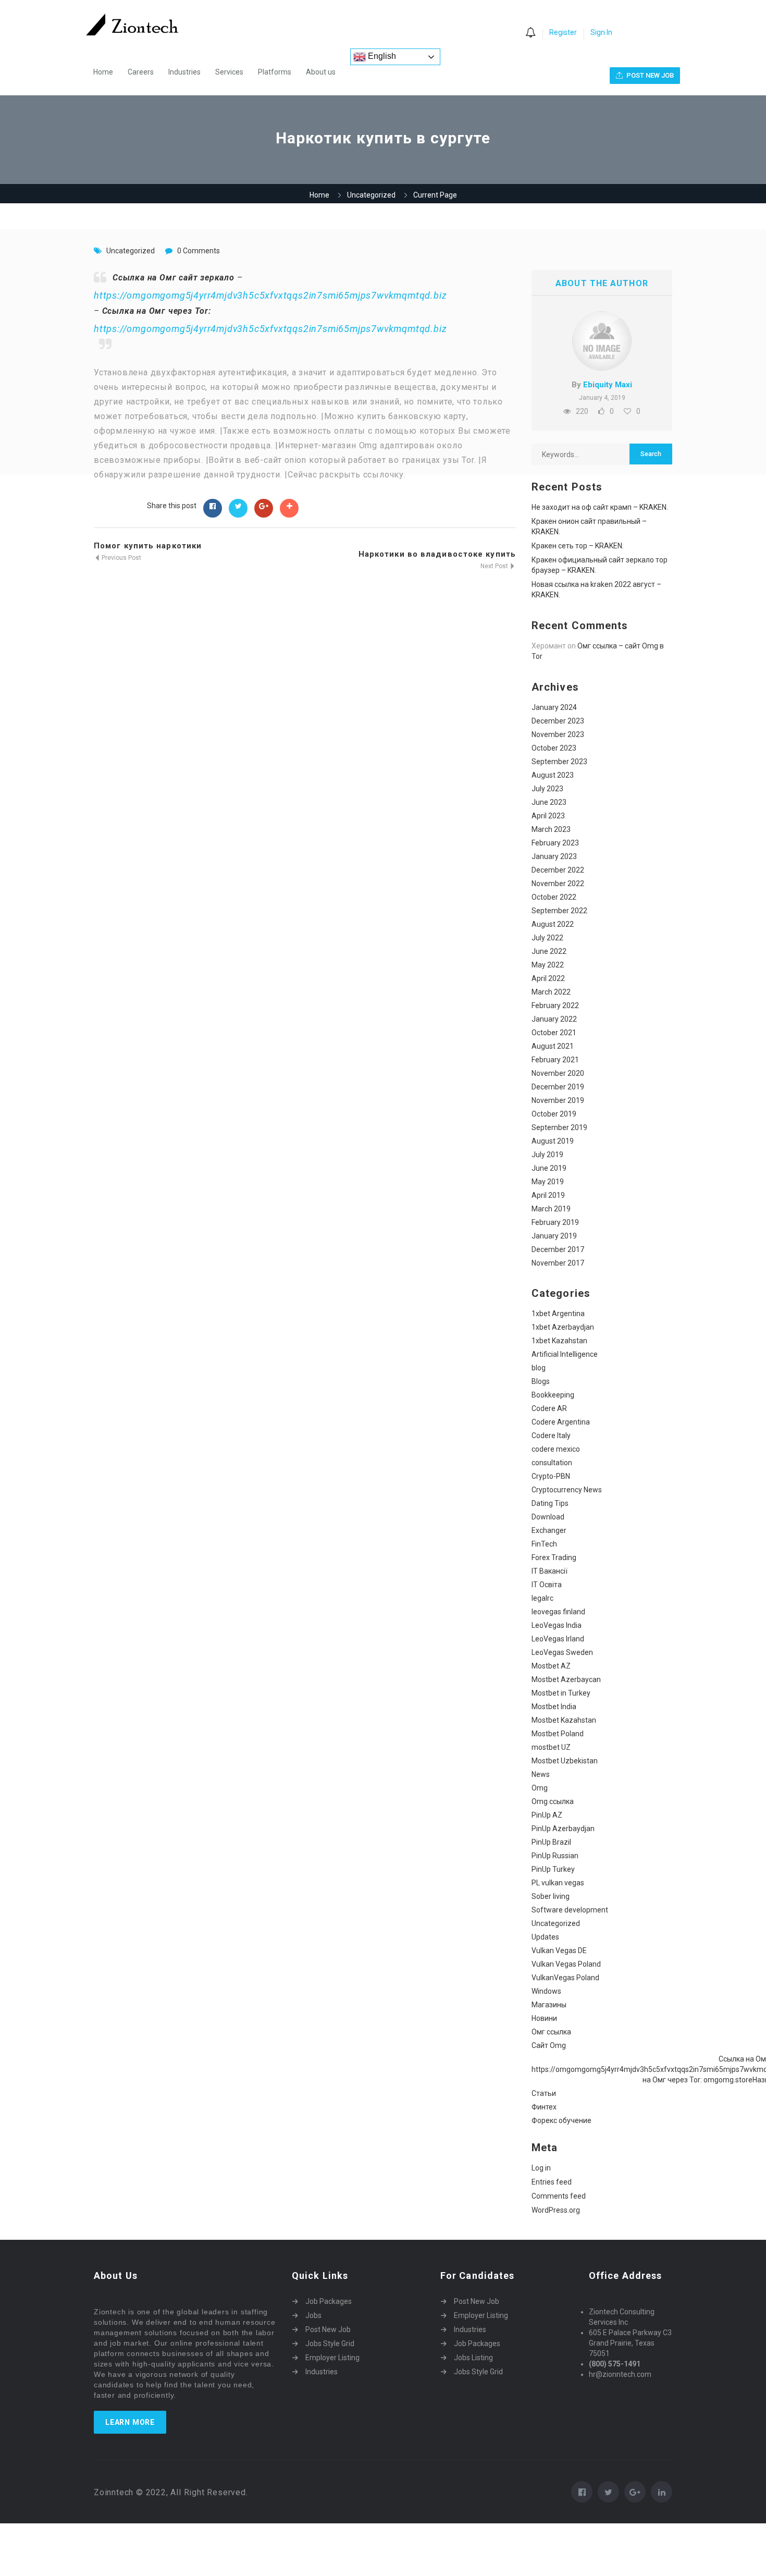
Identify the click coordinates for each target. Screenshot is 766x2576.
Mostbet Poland (558, 1734)
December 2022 (558, 870)
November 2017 (558, 1263)
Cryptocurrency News (567, 1490)
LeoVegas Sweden (562, 1652)
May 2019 (548, 1182)
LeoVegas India (557, 1625)
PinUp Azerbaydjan (563, 1829)
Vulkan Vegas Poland (566, 1964)
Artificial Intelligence (565, 1354)
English (381, 56)
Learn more (130, 2422)
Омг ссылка (551, 2032)
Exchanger (549, 1530)
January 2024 (554, 707)
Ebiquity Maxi (608, 385)
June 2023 (549, 802)
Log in (541, 2168)
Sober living (551, 1896)
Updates (545, 1937)
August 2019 (553, 1141)
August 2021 (553, 1046)
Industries (184, 72)
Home (103, 72)
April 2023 (548, 816)
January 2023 (554, 856)
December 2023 (558, 721)
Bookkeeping (553, 1395)
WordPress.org (556, 2210)
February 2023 (555, 843)
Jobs (313, 2315)
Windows (546, 1991)
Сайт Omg (549, 2045)
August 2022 (553, 924)
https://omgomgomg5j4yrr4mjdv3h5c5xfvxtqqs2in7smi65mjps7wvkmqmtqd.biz (270, 295)
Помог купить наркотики (148, 546)
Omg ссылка (553, 1801)
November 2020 (558, 1073)
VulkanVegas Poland (565, 1978)
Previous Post (121, 558)
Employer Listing (332, 2358)
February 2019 (555, 1222)
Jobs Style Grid (330, 2344)
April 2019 (548, 1195)
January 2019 (554, 1236)
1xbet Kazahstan (559, 1341)
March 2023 (551, 829)
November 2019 (558, 1100)
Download (548, 1517)
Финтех (544, 2107)
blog (539, 1368)
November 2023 (558, 734)
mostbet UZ (551, 1747)
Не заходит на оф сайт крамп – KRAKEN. (600, 507)
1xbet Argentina (558, 1314)
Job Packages (329, 2301)
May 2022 (548, 965)
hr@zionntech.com (620, 2374)
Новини (544, 2018)
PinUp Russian (555, 1856)
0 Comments (199, 251)
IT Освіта (547, 1585)
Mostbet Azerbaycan (566, 1679)
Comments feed (559, 2196)
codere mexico (556, 1449)
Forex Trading (554, 1557)
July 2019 (547, 1155)
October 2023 (554, 748)
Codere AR (549, 1408)
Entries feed (552, 2182)
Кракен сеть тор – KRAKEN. (578, 546)
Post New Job (328, 2329)
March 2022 (551, 992)
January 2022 (554, 1019)
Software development (570, 1910)
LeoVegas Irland (558, 1639)
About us (321, 72)
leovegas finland (558, 1612)
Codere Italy (551, 1436)
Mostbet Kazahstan (564, 1720)
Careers (141, 72)
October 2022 (554, 897)
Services (229, 72)
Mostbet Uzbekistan (565, 1761)
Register (563, 32)
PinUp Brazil (551, 1842)
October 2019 (554, 1114)
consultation (552, 1463)
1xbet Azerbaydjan (563, 1327)
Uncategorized (371, 195)
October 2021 (554, 1033)
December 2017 (558, 1249)
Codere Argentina (561, 1422)
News (541, 1774)
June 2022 (549, 951)
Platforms (275, 72)
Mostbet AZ (551, 1666)
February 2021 (555, 1060)
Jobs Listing (473, 2358)
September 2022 (559, 911)
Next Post (495, 566)
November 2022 (558, 884)
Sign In (601, 32)
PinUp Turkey (553, 1869)
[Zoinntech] (137, 24)
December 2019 (558, 1087)
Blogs (541, 1381)
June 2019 (549, 1168)
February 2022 (555, 1005)
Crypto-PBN (551, 1476)
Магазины (549, 2005)
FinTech (544, 1544)
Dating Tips (550, 1503)
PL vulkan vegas (558, 1883)
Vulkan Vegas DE (559, 1951)
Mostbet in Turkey (561, 1693)
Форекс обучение (561, 2120)
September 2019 (559, 1127)
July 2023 (547, 789)
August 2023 (553, 775)
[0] (530, 33)
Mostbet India (554, 1707)
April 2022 (548, 978)
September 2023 (559, 762)
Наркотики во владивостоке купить (437, 554)
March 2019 (551, 1209)
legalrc (542, 1598)
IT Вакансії (549, 1571)
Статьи (544, 2093)
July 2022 (547, 938)
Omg (540, 1788)
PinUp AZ (547, 1815)
